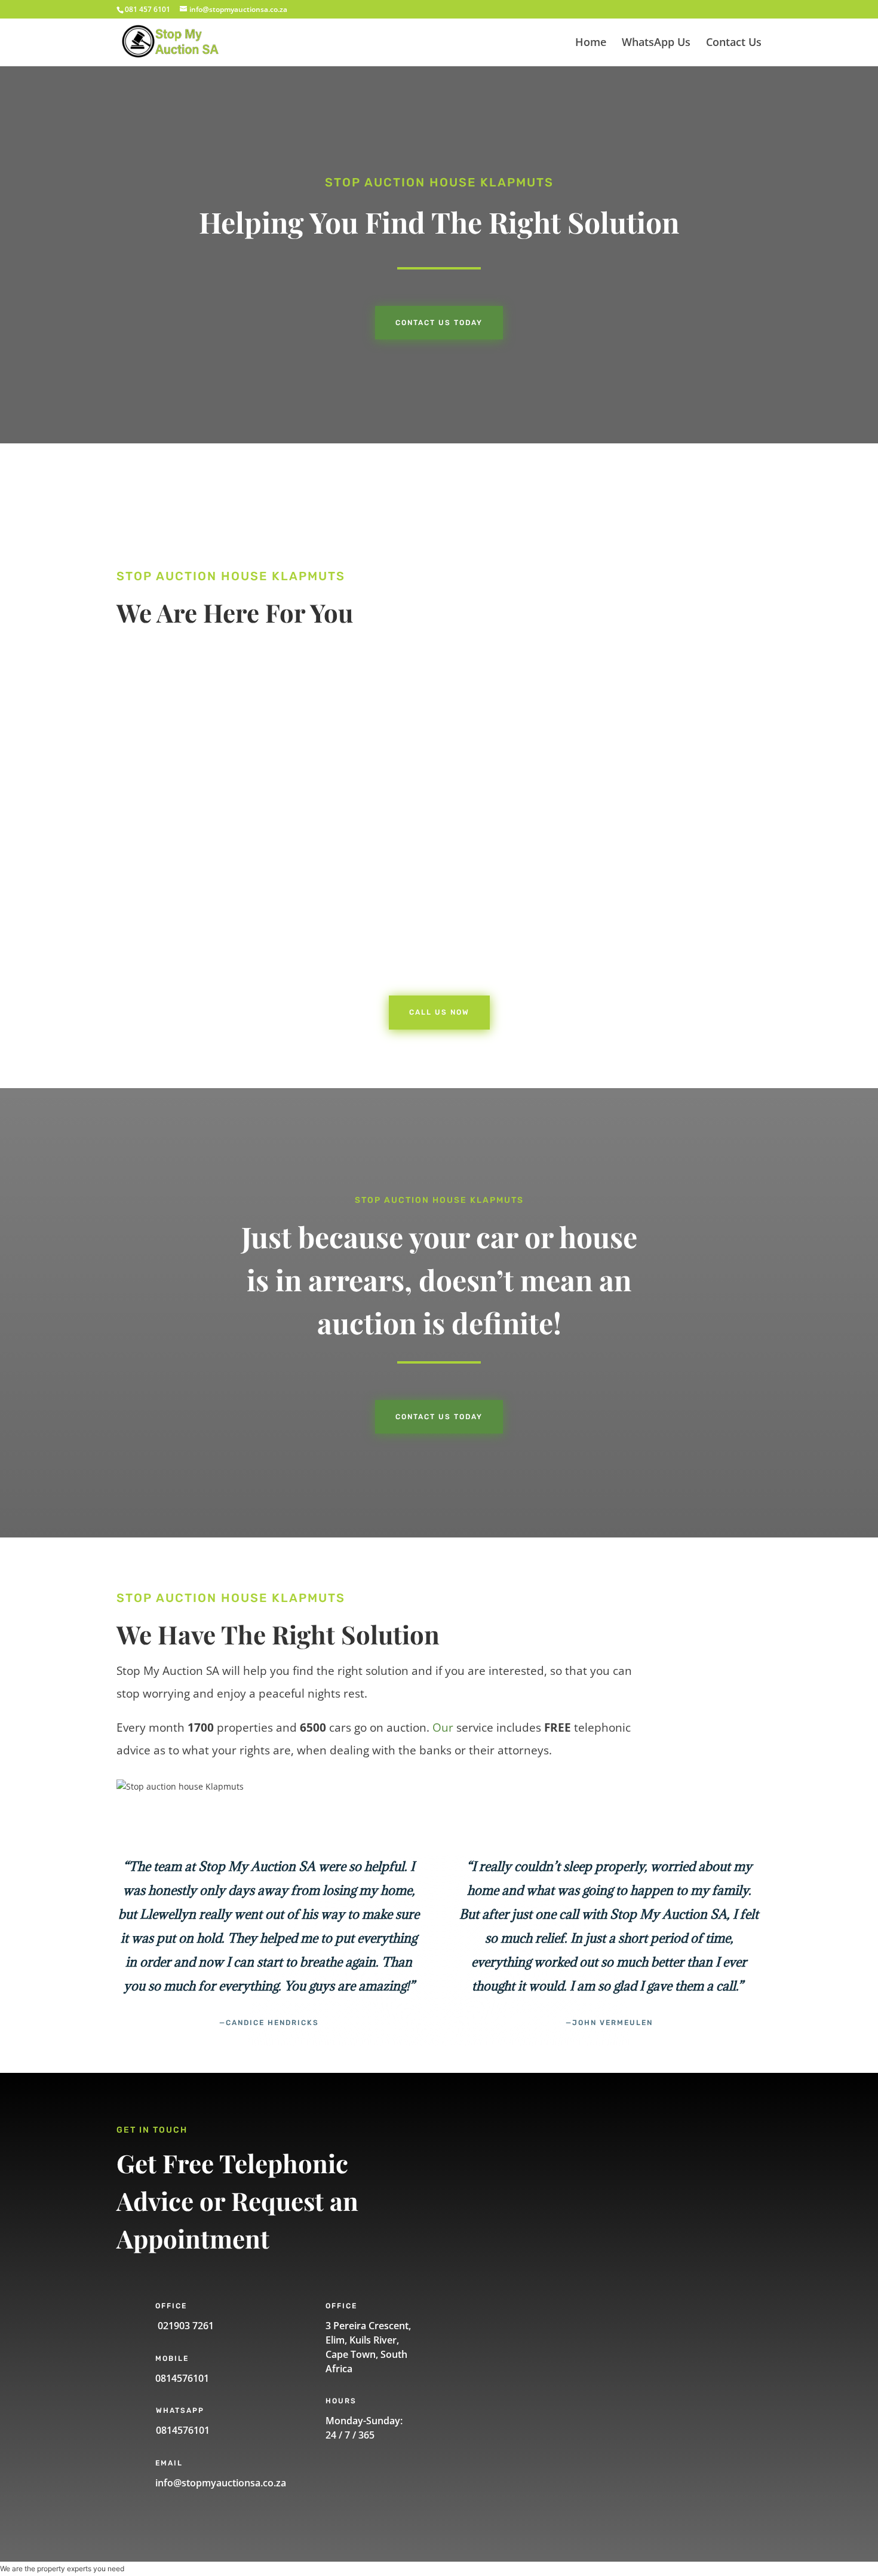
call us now (178, 929)
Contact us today (439, 323)
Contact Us (734, 43)
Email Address (509, 2231)
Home (591, 43)
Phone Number (511, 2189)
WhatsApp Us (656, 43)
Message (498, 2334)
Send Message (530, 2376)
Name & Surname (516, 2147)
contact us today (439, 1417)
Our (443, 1727)
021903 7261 (185, 2326)
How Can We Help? (518, 2273)
